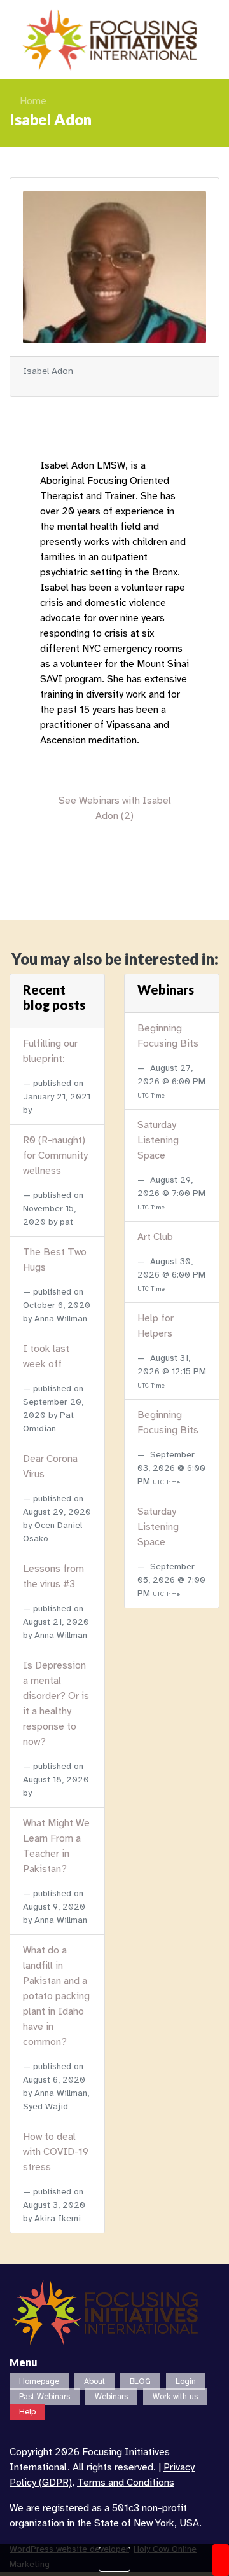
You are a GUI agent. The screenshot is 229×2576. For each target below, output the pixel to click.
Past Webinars (45, 2397)
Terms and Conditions (126, 2483)
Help (27, 2412)
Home (33, 101)
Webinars (111, 2397)
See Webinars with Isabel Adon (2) (115, 808)
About (94, 2381)
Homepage (39, 2381)
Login (186, 2381)
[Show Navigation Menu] (114, 2559)
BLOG (140, 2381)
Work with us (175, 2397)
